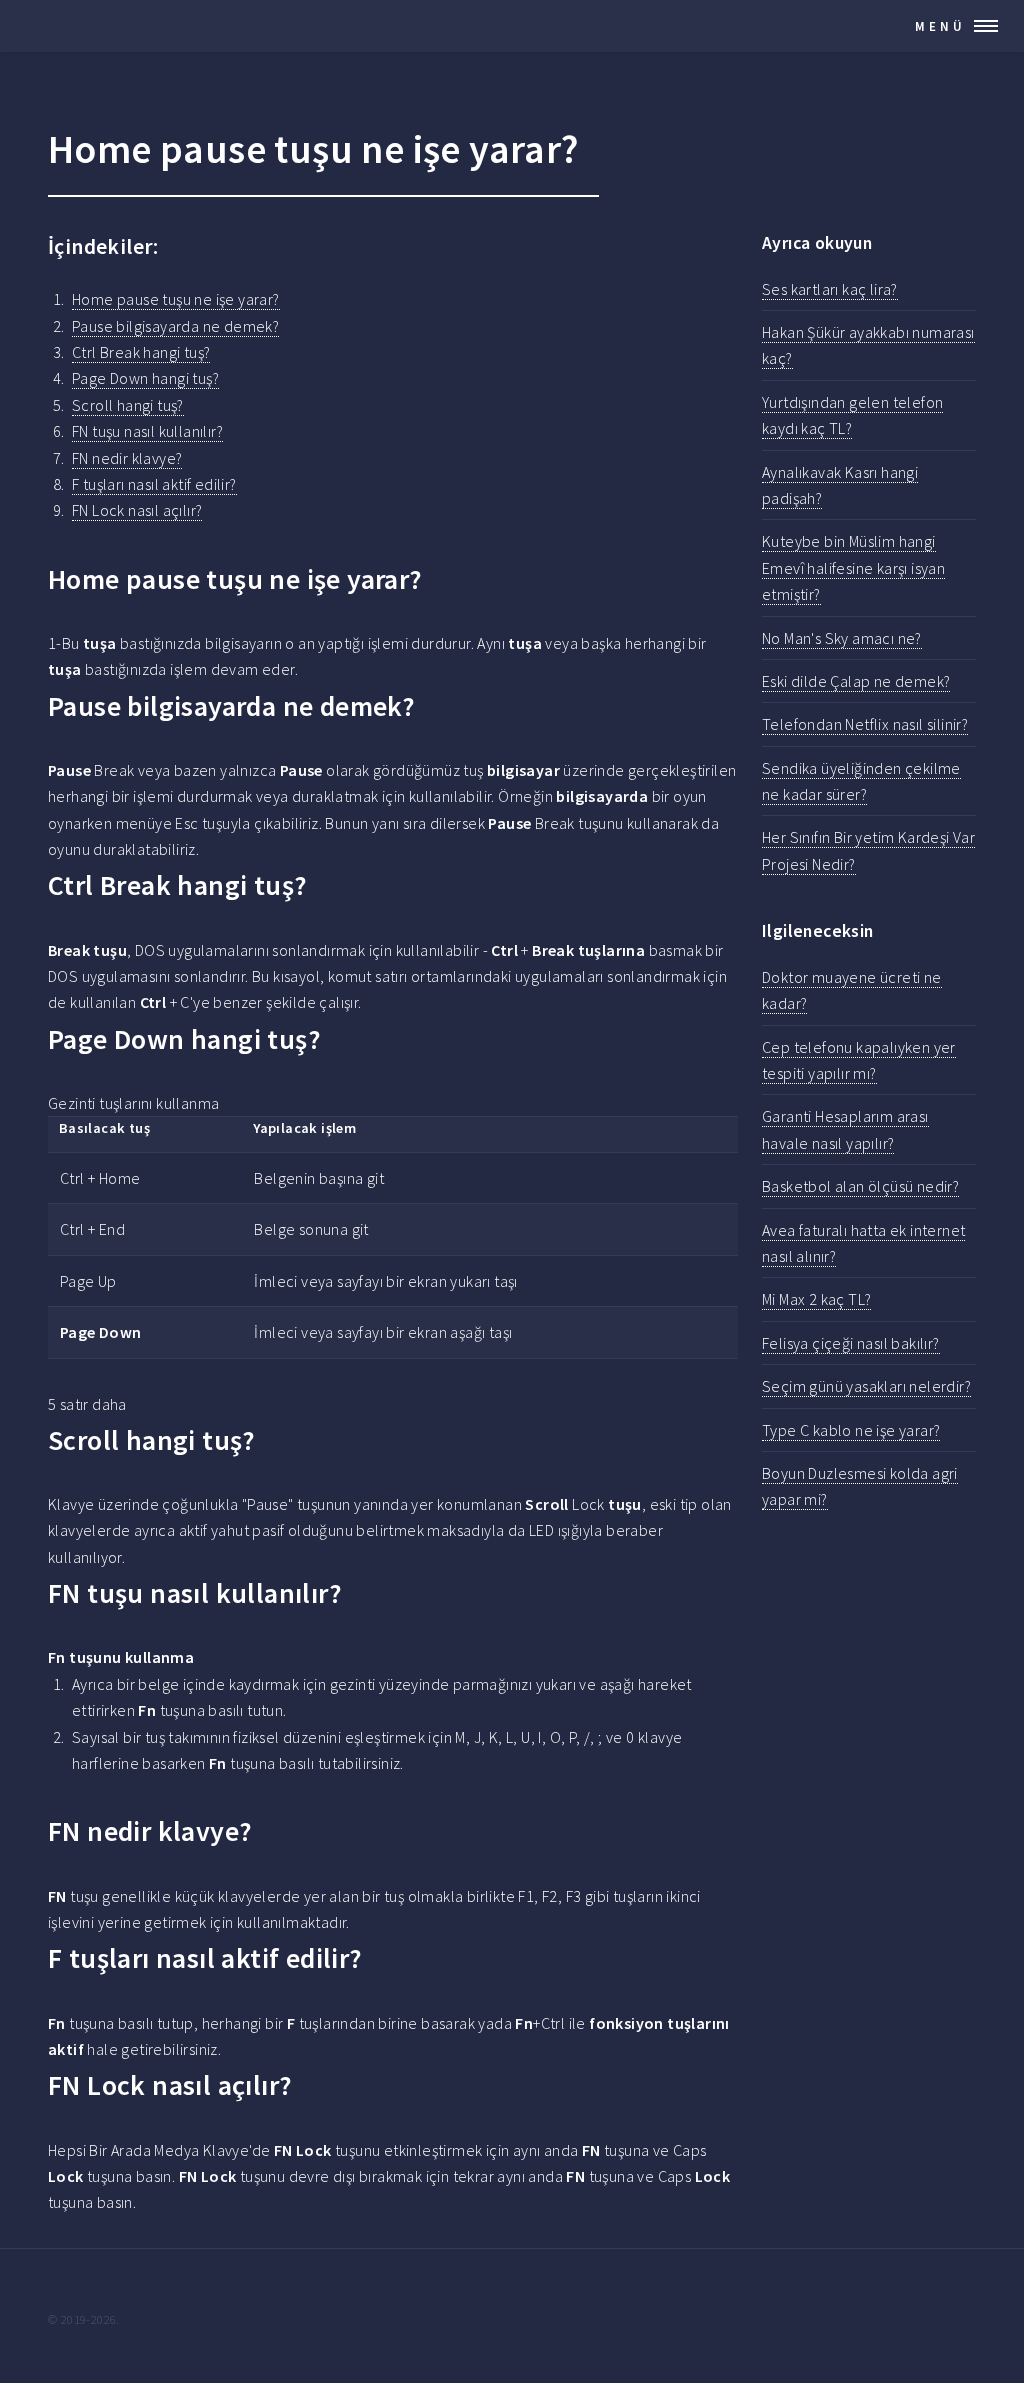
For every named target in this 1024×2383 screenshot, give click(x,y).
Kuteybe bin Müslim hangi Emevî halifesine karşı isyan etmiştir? (853, 567)
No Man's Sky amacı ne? (842, 638)
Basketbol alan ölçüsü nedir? (860, 1186)
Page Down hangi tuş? (145, 378)
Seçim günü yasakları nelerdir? (866, 1386)
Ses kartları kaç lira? (830, 289)
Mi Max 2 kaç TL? (816, 1299)
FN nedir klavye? (127, 458)
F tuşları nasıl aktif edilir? (154, 484)
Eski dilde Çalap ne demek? (856, 681)
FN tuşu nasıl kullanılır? (147, 431)
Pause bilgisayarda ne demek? (175, 326)
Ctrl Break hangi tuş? (141, 352)
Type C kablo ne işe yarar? (851, 1430)
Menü (940, 26)
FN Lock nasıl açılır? (137, 510)
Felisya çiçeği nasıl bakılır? (851, 1343)
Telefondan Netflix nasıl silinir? (865, 724)
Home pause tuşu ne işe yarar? (176, 299)
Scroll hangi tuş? (128, 405)
